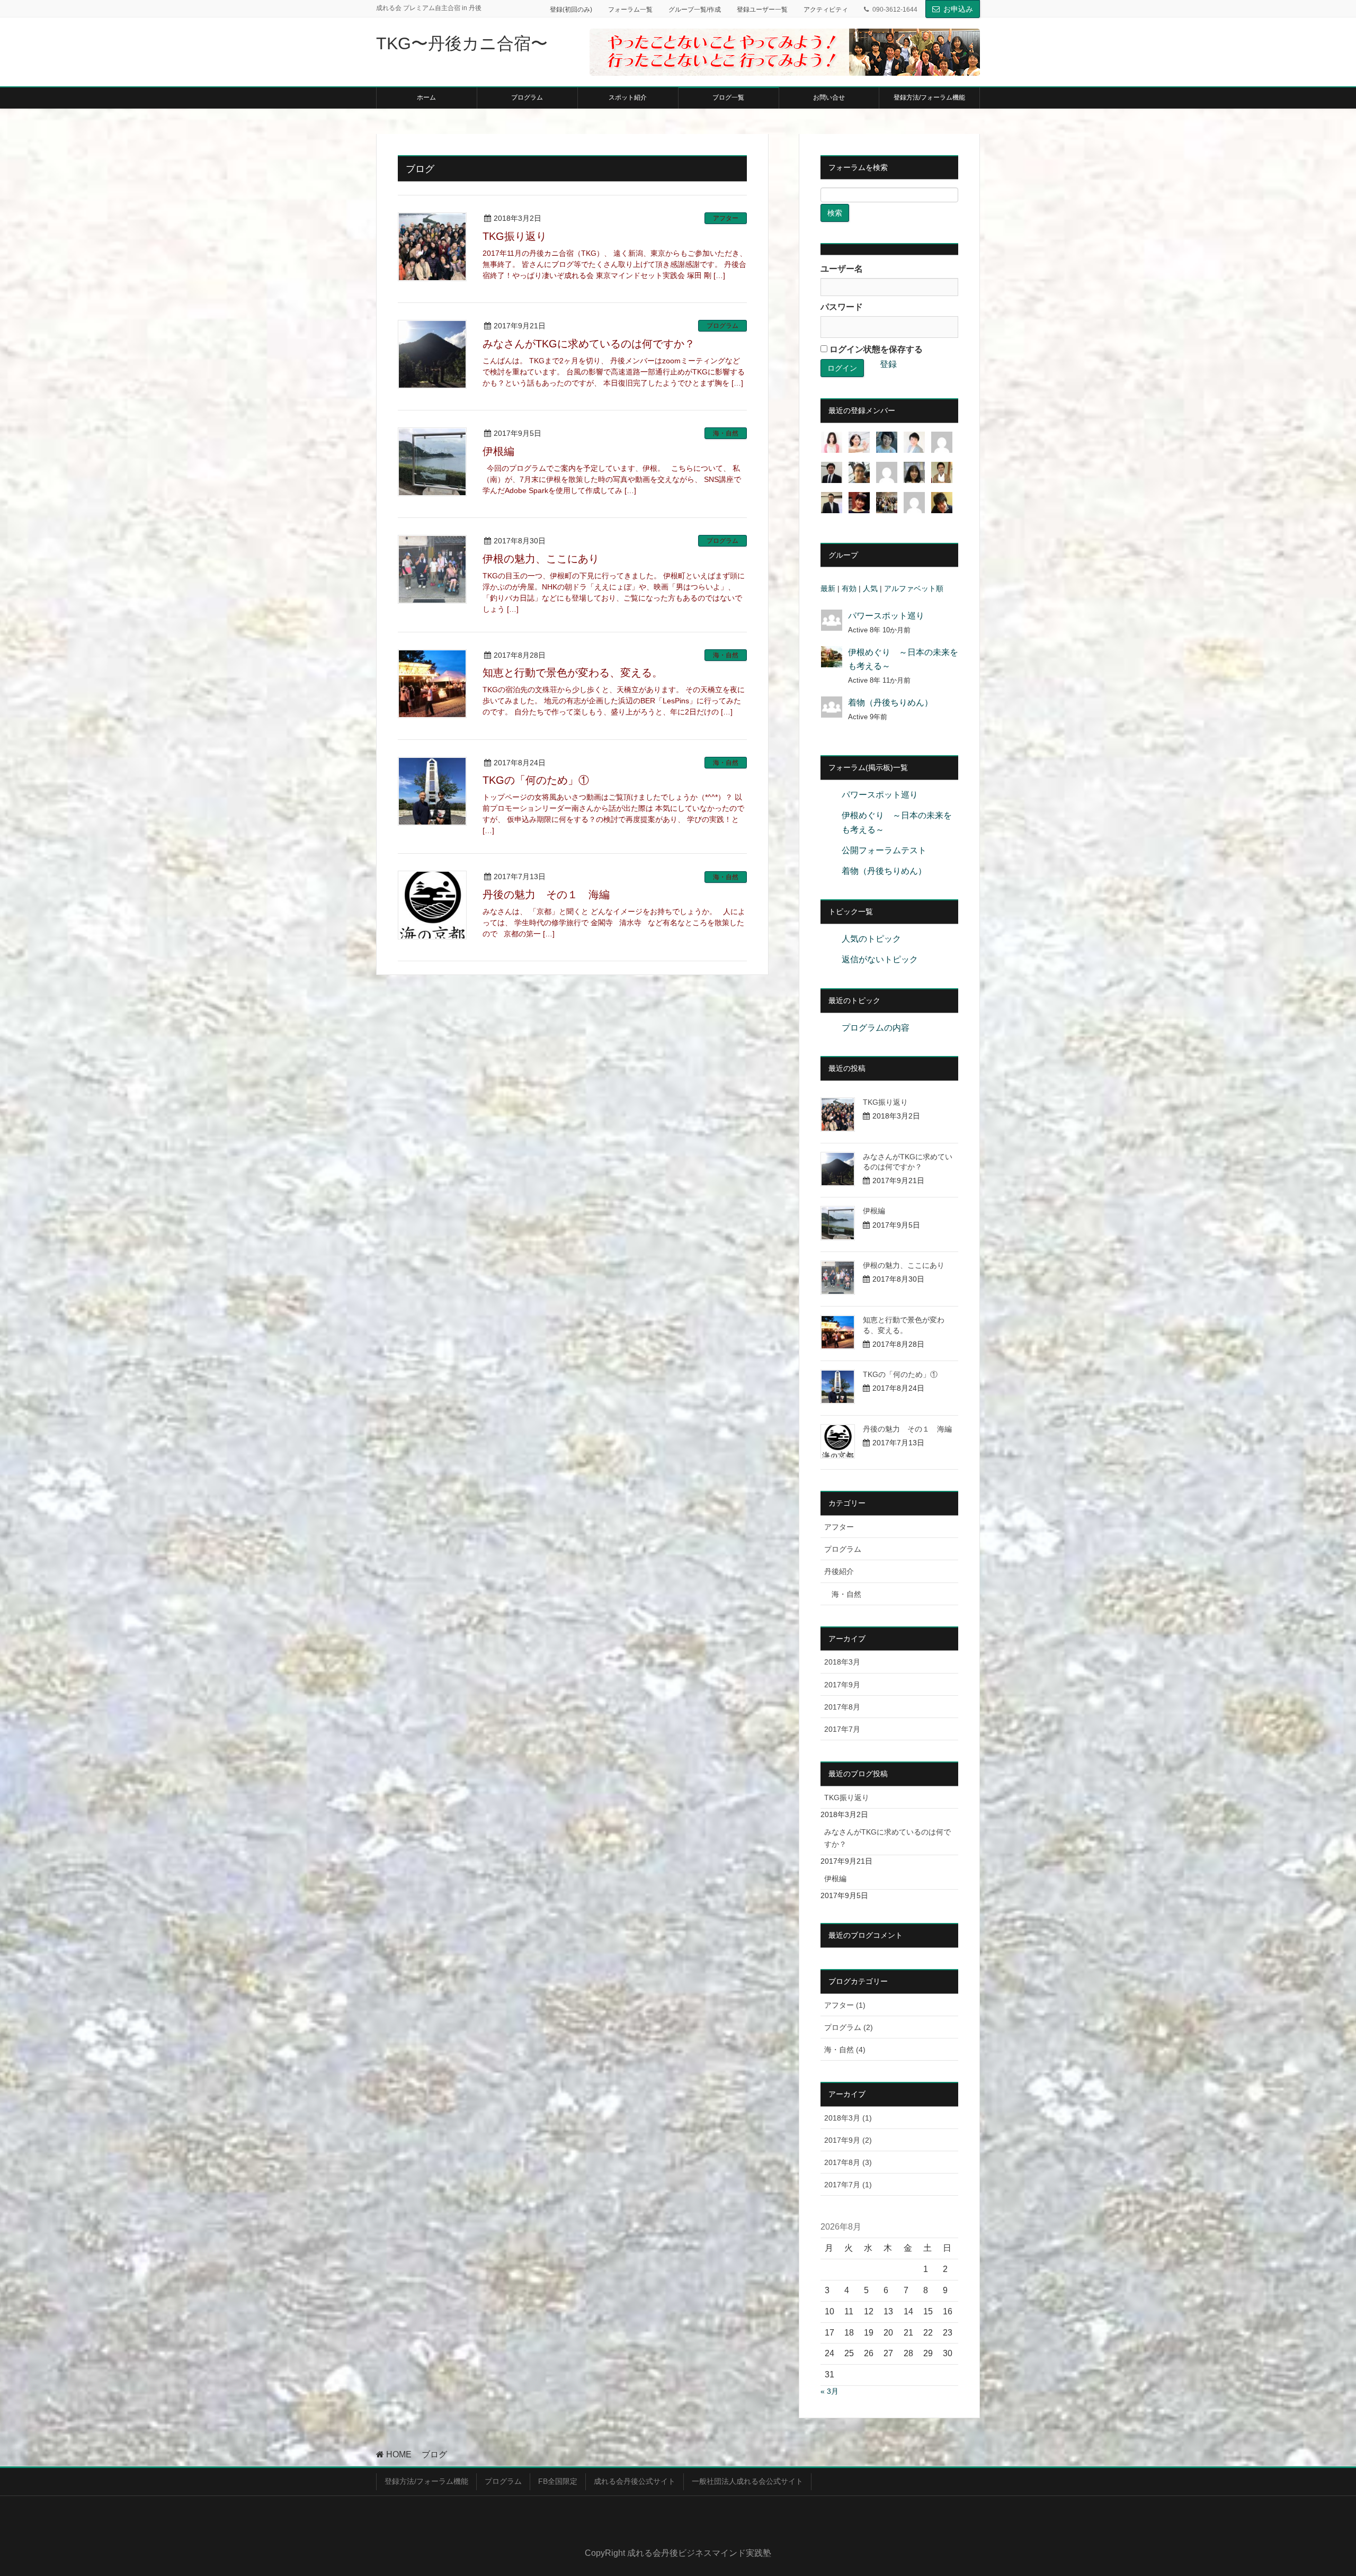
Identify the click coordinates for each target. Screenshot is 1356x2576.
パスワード (842, 307)
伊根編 (504, 451)
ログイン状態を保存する (875, 349)
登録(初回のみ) (571, 10)
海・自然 (726, 433)
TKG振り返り (515, 236)
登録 (888, 364)
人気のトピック (871, 939)
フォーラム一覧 (630, 10)
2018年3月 (842, 1662)
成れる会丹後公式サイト (635, 2481)
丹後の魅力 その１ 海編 (546, 895)
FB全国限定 (558, 2481)
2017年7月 (842, 1729)
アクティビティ (826, 10)
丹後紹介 (839, 1571)
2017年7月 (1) (848, 2185)
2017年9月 (842, 1685)
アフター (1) (845, 2005)
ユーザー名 (842, 269)
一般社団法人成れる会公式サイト (747, 2481)
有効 (849, 588)
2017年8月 (842, 1707)
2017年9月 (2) (848, 2140)
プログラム (722, 326)
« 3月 (829, 2391)
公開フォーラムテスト (884, 850)
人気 (870, 588)
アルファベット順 (914, 588)
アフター (726, 218)
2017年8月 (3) (848, 2162)
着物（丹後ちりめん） (890, 703)
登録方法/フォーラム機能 (426, 2481)
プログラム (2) (849, 2027)
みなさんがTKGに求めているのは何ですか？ (589, 344)
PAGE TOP (1317, 2489)
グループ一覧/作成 (695, 10)
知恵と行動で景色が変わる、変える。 (573, 673)
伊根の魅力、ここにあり (541, 559)
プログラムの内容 (876, 1028)
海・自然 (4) (845, 2050)
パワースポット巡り (886, 616)
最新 (828, 588)
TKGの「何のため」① (536, 780)
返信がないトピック (880, 959)
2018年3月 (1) (848, 2118)
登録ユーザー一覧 (762, 10)
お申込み (958, 9)
